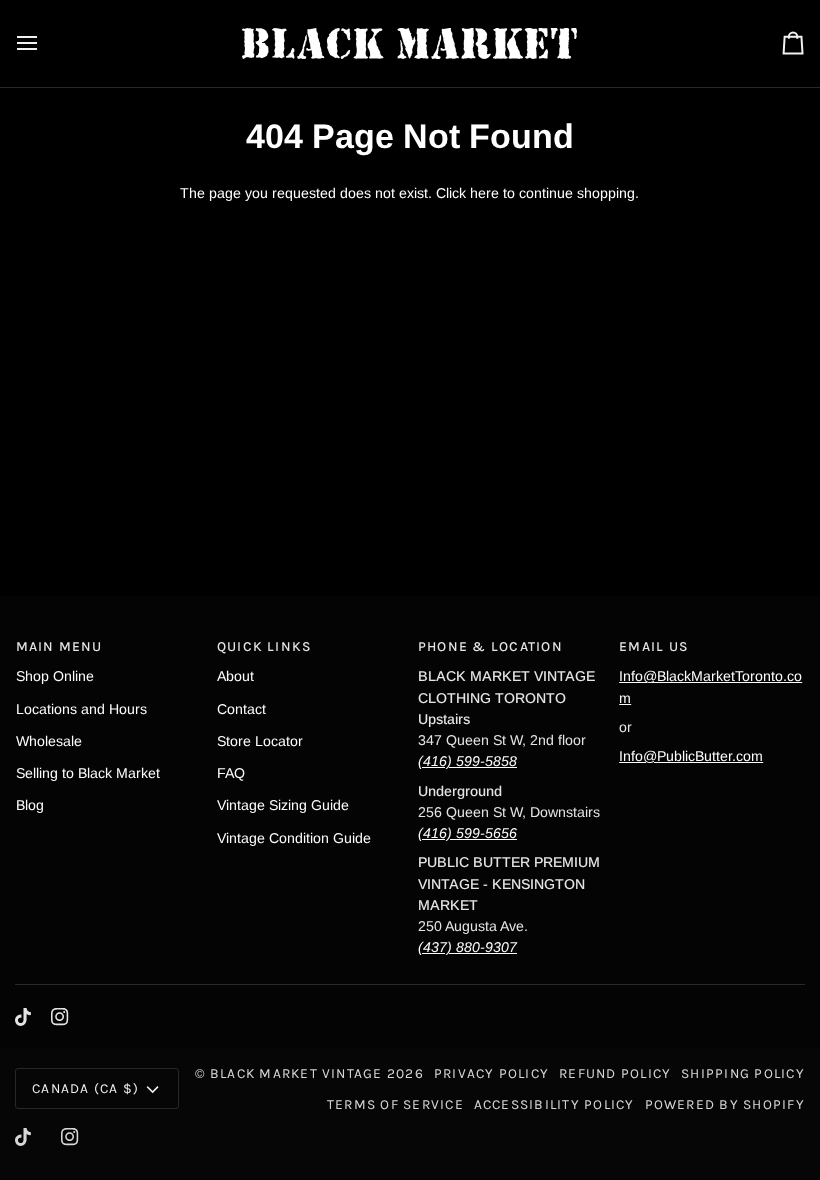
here (484, 193)
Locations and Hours (81, 709)
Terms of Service (395, 1104)
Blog (30, 805)
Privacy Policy (491, 1073)
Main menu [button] (59, 646)
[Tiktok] (23, 1017)
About (235, 676)
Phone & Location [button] (490, 646)
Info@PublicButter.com (691, 756)
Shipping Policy (743, 1073)
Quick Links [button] (265, 646)
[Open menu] (45, 43)
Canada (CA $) (85, 1088)
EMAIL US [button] (654, 646)
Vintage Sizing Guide (283, 805)
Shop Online (55, 676)
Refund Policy (615, 1073)
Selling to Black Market (88, 773)
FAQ (231, 773)
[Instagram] (60, 1017)
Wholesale (49, 741)
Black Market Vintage (296, 1073)
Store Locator (260, 741)
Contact (241, 709)
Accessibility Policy (554, 1104)
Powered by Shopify (725, 1104)
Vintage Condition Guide (294, 838)
